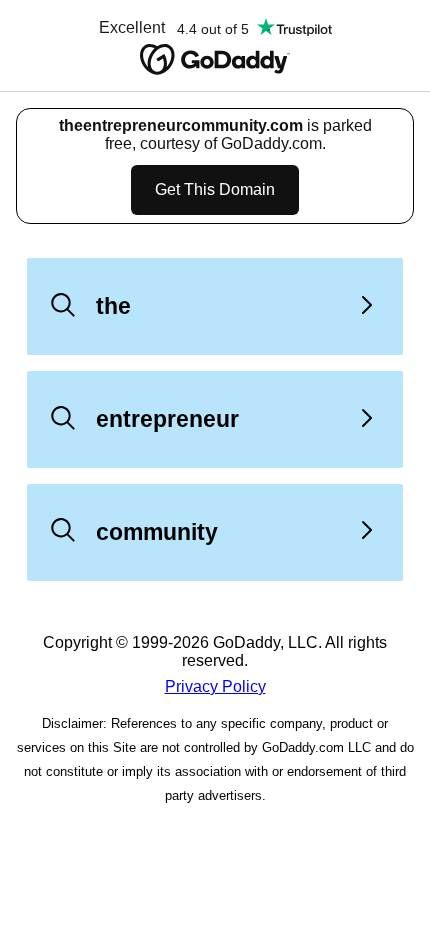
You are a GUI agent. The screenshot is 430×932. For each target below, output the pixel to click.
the (113, 306)
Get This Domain (215, 189)
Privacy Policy (215, 686)
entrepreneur (167, 419)
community (157, 532)
